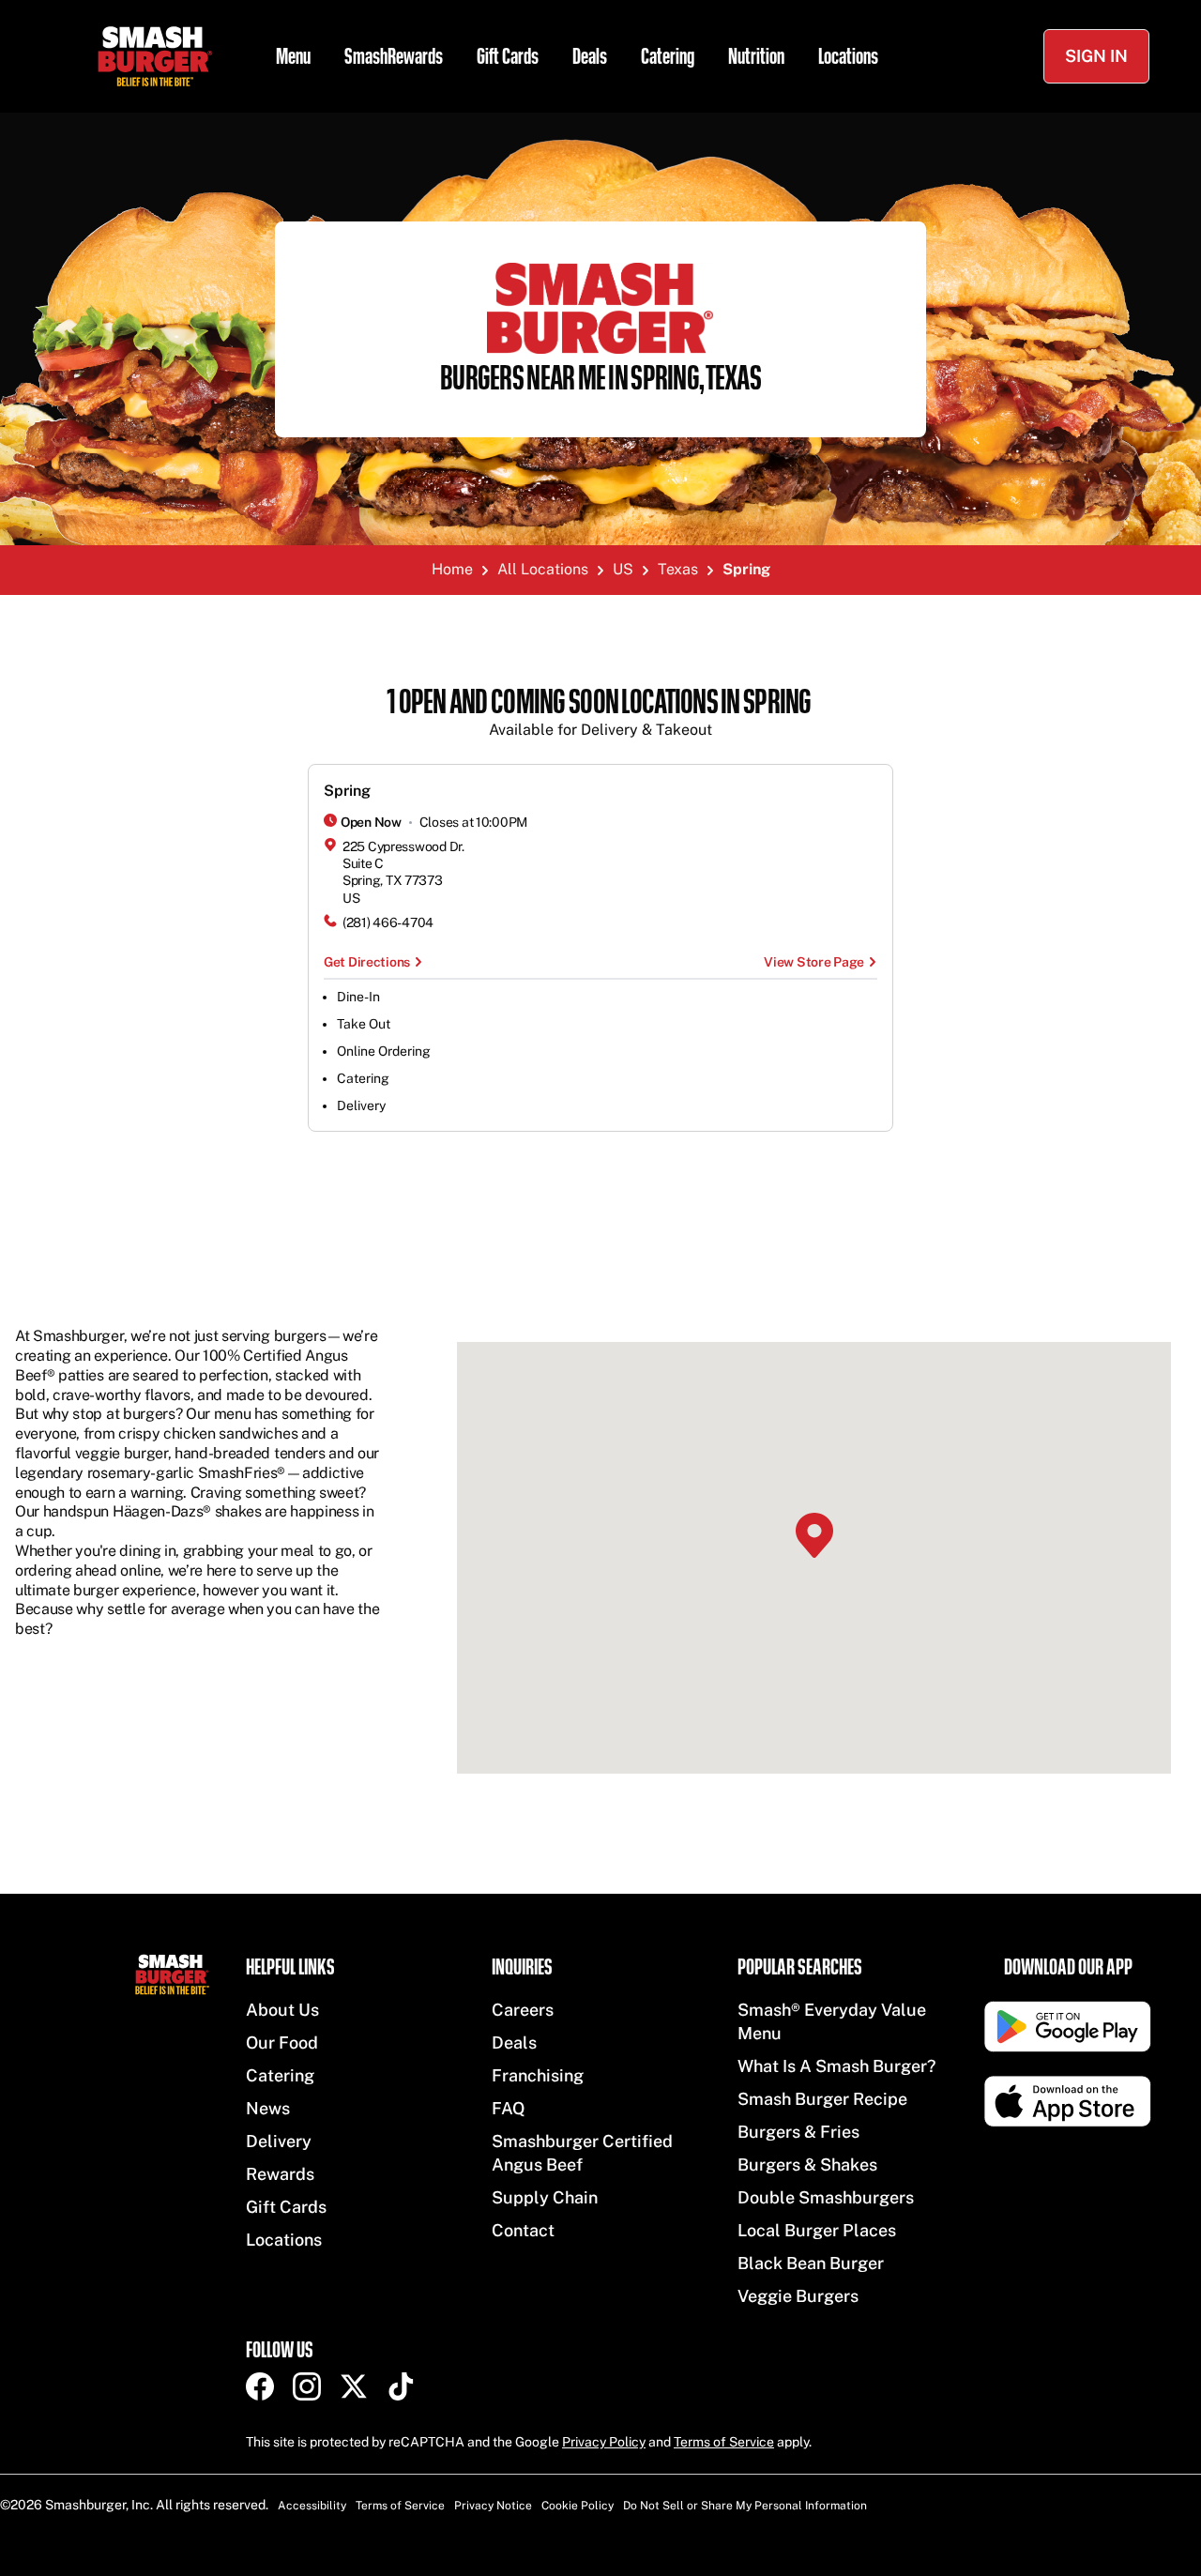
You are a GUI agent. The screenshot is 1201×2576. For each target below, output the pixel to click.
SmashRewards (394, 56)
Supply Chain (545, 2197)
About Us (282, 2010)
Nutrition (756, 56)
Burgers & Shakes (807, 2164)
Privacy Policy (604, 2442)
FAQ (509, 2108)
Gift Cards (508, 56)
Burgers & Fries (798, 2132)
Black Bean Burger (811, 2263)
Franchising (538, 2075)
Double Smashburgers (826, 2197)
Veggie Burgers (798, 2296)
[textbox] (600, 713)
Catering (668, 56)
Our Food (282, 2043)
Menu (293, 56)
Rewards (280, 2174)
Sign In (1096, 56)
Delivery (279, 2141)
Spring (347, 791)
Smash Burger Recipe (822, 2099)
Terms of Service (724, 2442)
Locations (848, 56)
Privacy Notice (493, 2506)
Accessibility (312, 2506)
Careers (523, 2010)
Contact (523, 2230)
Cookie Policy (578, 2506)
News (268, 2108)
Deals (590, 56)
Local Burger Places (817, 2230)
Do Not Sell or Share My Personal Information (745, 2506)
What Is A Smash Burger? (836, 2066)
